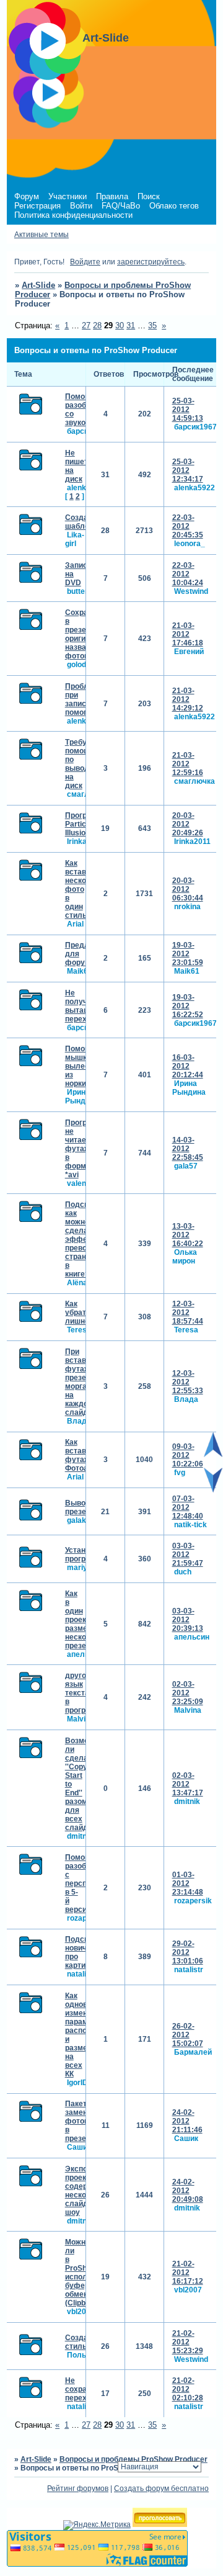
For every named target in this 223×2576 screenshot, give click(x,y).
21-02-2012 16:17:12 (188, 2273)
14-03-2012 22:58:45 (188, 1149)
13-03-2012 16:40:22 (188, 1235)
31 (131, 325)
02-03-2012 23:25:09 (188, 1693)
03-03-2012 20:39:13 (188, 1620)
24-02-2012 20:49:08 (188, 2191)
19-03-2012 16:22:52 (188, 1006)
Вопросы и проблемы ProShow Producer (133, 2459)
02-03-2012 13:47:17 (188, 1784)
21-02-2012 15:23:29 (188, 2342)
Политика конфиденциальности (73, 215)
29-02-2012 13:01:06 (188, 1952)
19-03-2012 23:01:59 (188, 954)
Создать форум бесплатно (161, 2488)
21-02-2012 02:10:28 (188, 2389)
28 (97, 325)
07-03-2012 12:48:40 (188, 1507)
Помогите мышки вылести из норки (83, 1066)
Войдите (85, 262)
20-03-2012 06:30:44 (188, 889)
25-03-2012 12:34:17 (188, 470)
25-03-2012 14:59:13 (188, 410)
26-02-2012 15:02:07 (188, 2035)
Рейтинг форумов (78, 2488)
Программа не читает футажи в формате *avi (86, 1149)
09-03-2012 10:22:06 (188, 1455)
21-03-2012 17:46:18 (188, 634)
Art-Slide (38, 285)
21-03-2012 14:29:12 (188, 699)
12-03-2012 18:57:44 (188, 1313)
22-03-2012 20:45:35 (188, 526)
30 (120, 325)
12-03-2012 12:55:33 (188, 1382)
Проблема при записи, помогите (84, 699)
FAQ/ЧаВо (121, 206)
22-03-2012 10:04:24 (188, 574)
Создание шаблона (83, 522)
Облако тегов (174, 206)
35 (152, 325)
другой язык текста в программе (85, 1693)
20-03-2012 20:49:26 (188, 824)
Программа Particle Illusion (86, 824)
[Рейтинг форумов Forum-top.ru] (160, 2524)
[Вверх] (213, 1455)
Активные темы (42, 235)
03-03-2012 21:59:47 (188, 1555)
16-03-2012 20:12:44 (188, 1066)
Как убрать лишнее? (81, 1313)
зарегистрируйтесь (151, 262)
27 (86, 325)
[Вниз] (213, 1490)
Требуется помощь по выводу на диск (84, 764)
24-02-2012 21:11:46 (187, 2121)
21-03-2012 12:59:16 (188, 764)
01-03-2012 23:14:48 (188, 1883)
